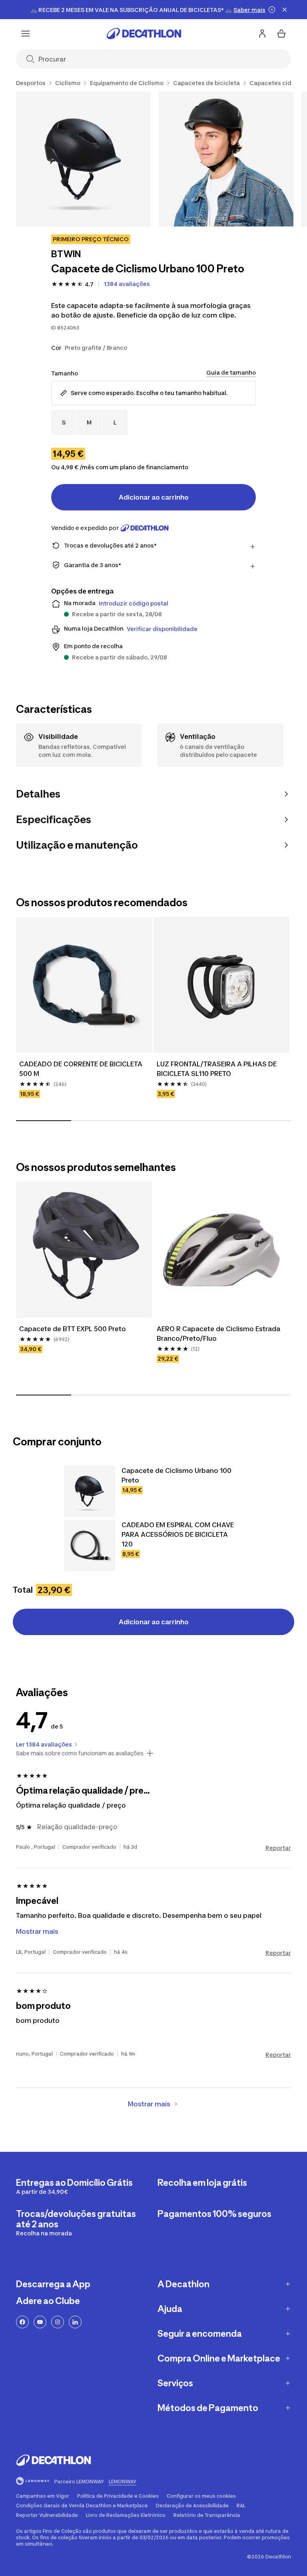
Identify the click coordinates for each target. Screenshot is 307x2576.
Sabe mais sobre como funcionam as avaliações (80, 1753)
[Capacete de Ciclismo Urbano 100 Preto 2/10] (226, 159)
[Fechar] (285, 10)
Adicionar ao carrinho (154, 497)
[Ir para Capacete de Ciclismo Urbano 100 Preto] (90, 1491)
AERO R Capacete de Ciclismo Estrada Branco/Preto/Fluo (219, 1334)
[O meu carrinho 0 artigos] (281, 34)
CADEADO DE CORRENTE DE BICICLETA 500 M (82, 1069)
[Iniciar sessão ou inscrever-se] (262, 34)
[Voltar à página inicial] (144, 34)
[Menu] (26, 34)
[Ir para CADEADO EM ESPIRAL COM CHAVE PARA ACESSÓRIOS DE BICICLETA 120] (90, 1546)
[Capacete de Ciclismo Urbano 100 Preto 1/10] (83, 159)
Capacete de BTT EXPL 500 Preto (73, 1329)
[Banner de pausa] (272, 10)
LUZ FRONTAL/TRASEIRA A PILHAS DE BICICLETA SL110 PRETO (217, 1069)
